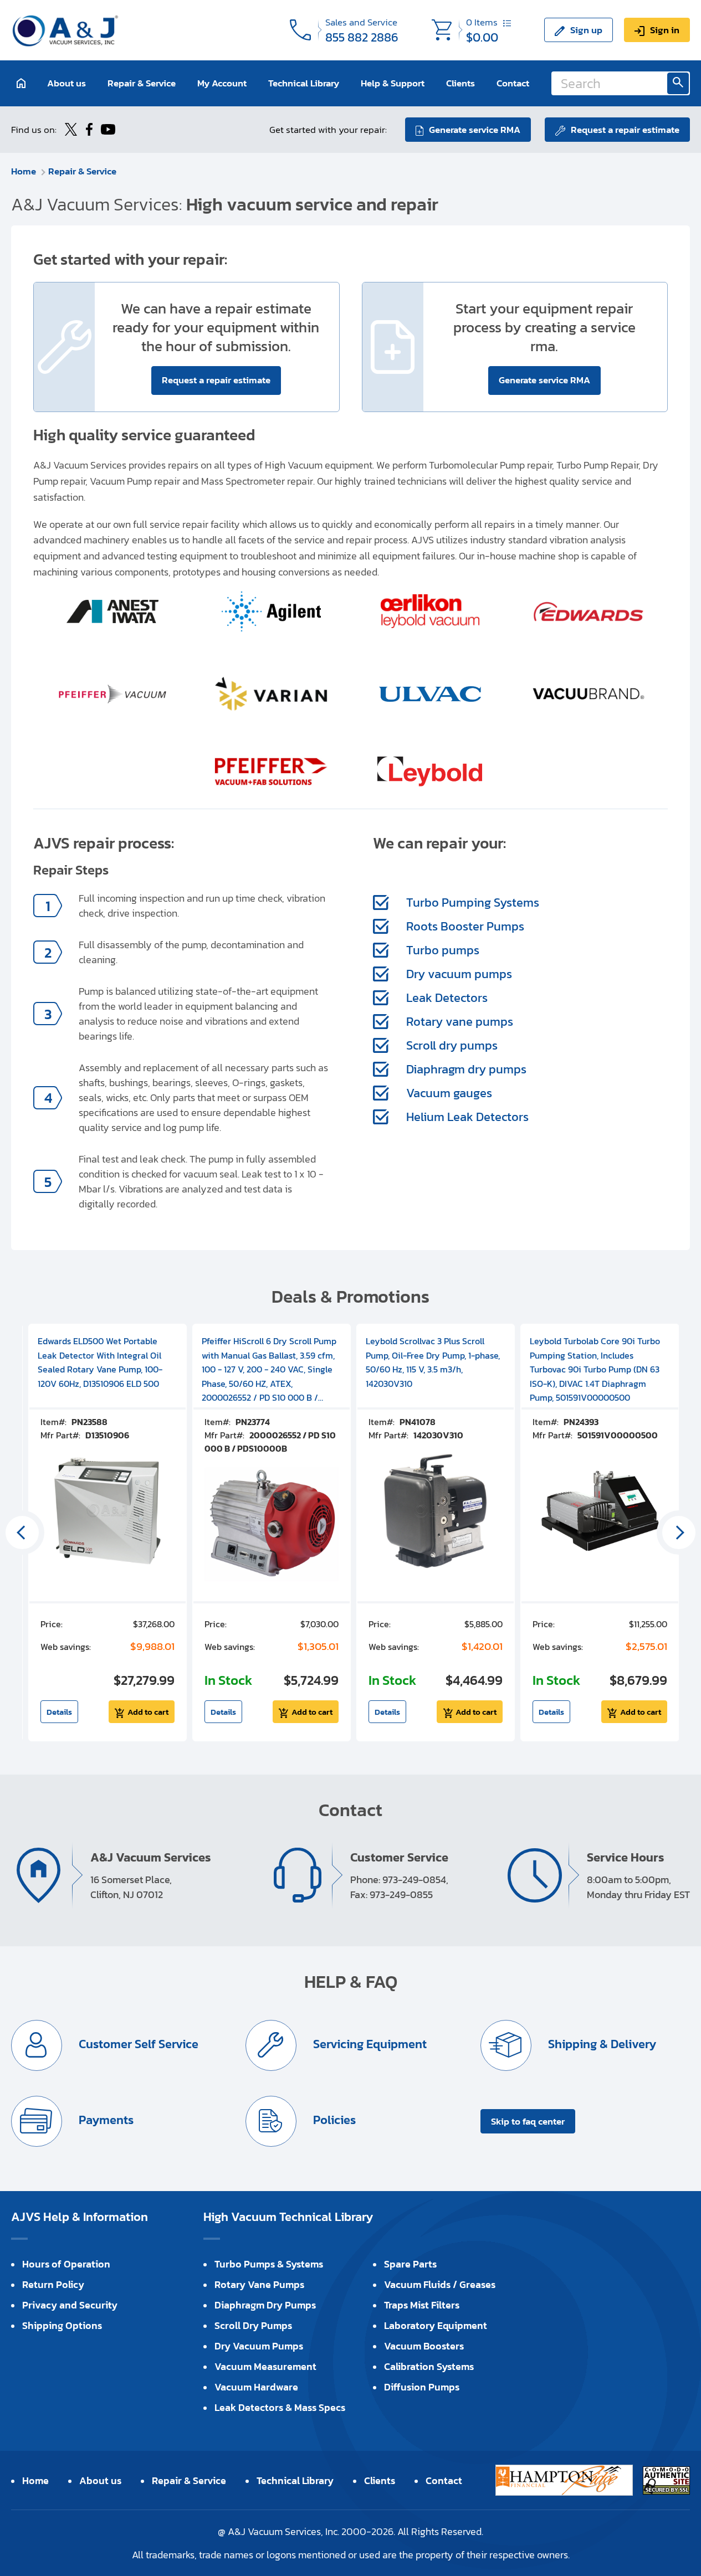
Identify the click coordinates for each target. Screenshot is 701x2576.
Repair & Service (142, 83)
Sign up (586, 30)
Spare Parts (410, 2264)
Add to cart (148, 1712)
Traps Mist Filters (422, 2305)
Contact (513, 83)
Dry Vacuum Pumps (259, 2346)
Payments (105, 2120)
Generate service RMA (475, 130)
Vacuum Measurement (265, 2366)
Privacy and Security (70, 2305)
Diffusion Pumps (422, 2387)
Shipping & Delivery (601, 2044)
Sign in (665, 30)
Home (24, 171)
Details (59, 1712)
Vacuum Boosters (424, 2346)
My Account (222, 83)
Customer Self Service (137, 2044)
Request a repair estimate (625, 130)
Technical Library (304, 83)
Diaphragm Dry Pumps (265, 2305)
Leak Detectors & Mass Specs (280, 2407)
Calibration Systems (429, 2366)
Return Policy (53, 2284)
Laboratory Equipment (436, 2325)
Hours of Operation (66, 2264)
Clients (460, 83)
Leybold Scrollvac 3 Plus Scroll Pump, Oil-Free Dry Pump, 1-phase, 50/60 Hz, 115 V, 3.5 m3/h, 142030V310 (433, 1362)
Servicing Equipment (369, 2044)
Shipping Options (62, 2325)
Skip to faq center (528, 2121)
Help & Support (393, 83)
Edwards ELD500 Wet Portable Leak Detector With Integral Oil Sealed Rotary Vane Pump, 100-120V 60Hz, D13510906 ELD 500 (100, 1362)
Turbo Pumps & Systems (269, 2264)
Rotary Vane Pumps (259, 2284)
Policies (333, 2120)
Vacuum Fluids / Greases (440, 2284)
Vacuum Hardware (256, 2387)
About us (66, 83)
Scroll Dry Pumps (253, 2325)
